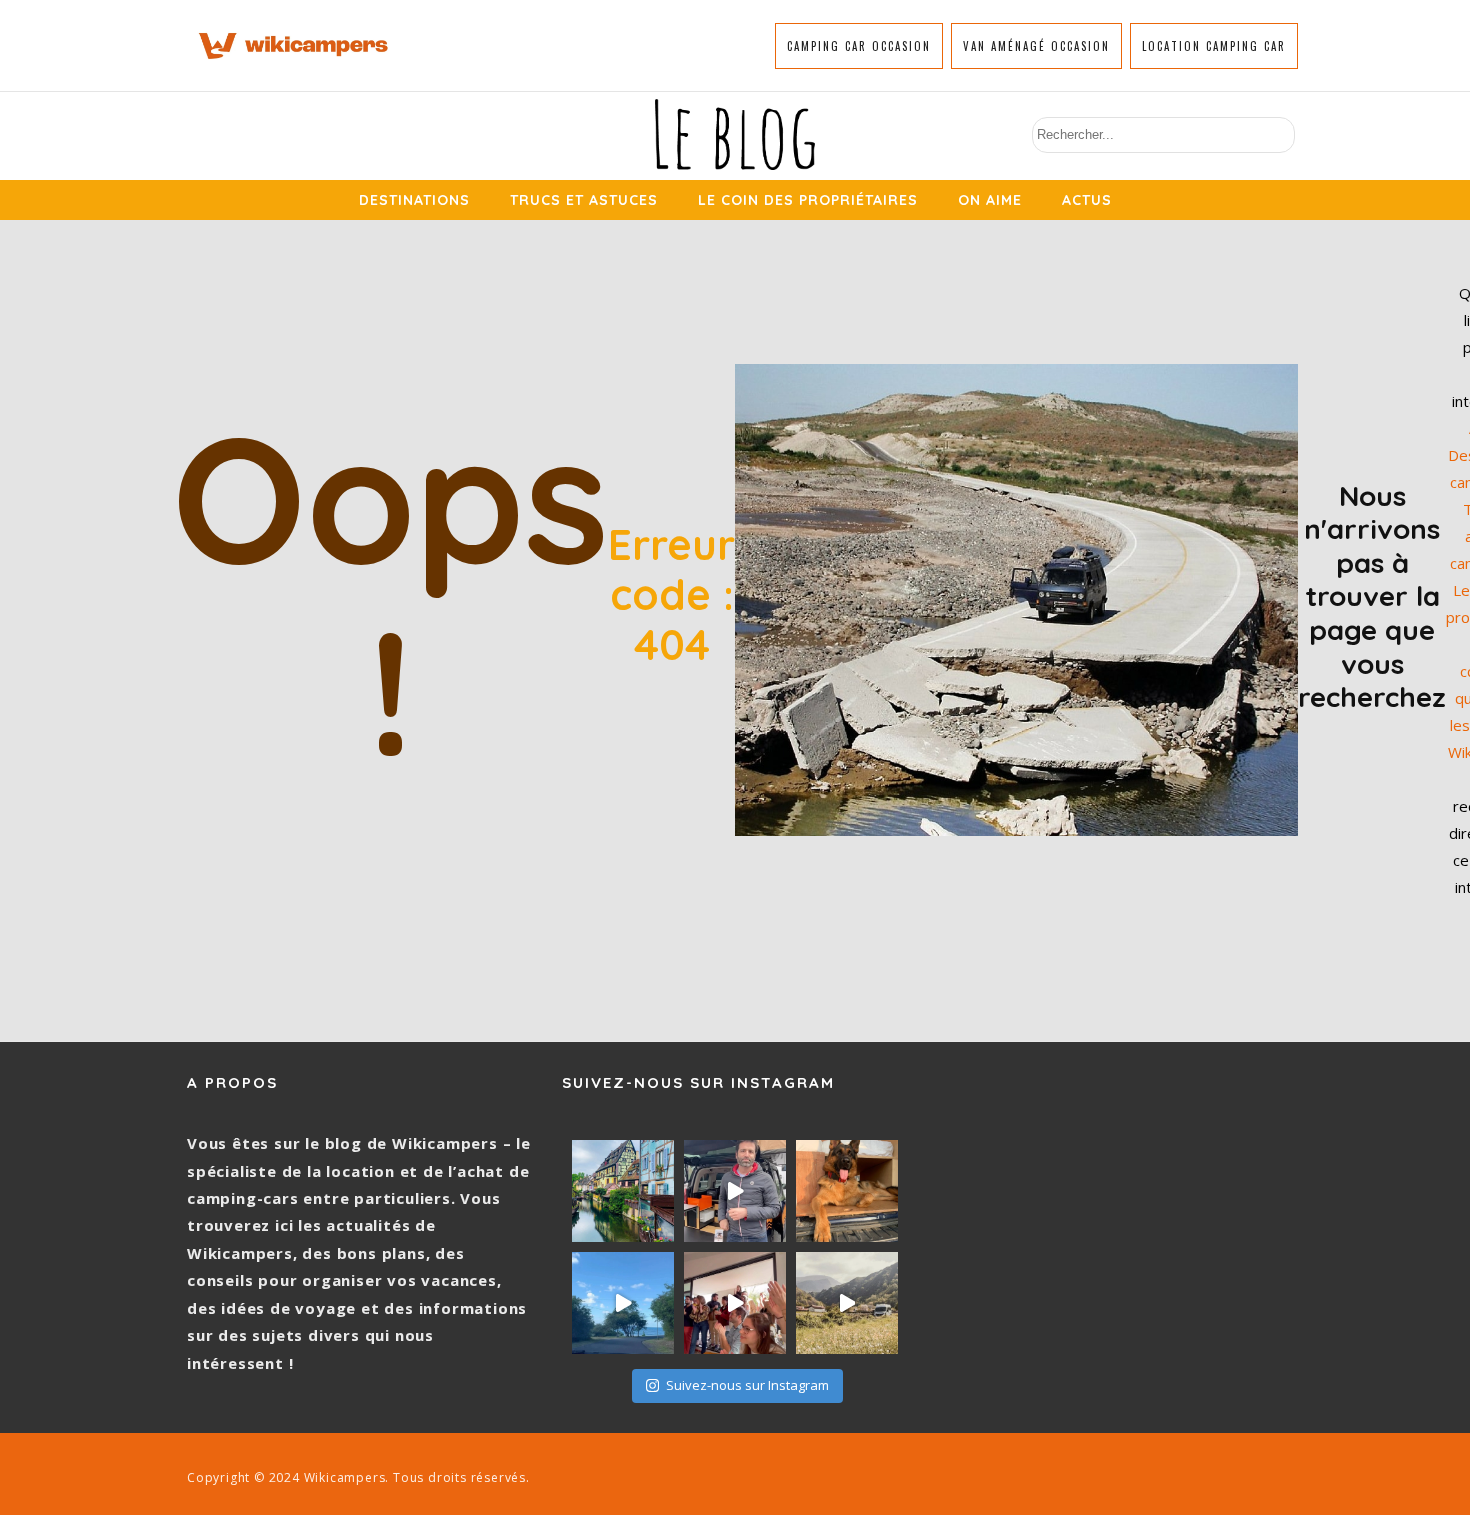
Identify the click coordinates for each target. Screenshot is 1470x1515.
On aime (990, 200)
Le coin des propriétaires (808, 200)
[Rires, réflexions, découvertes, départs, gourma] (735, 1303)
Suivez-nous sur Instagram (747, 1385)
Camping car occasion (859, 46)
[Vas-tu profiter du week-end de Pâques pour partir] (847, 1303)
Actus (1087, 200)
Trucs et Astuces (584, 200)
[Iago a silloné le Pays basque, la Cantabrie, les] (847, 1191)
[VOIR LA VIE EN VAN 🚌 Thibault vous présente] (735, 1191)
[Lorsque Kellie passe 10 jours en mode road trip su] (623, 1303)
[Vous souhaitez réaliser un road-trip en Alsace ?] (623, 1191)
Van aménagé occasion (1036, 46)
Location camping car (1214, 46)
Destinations (414, 200)
